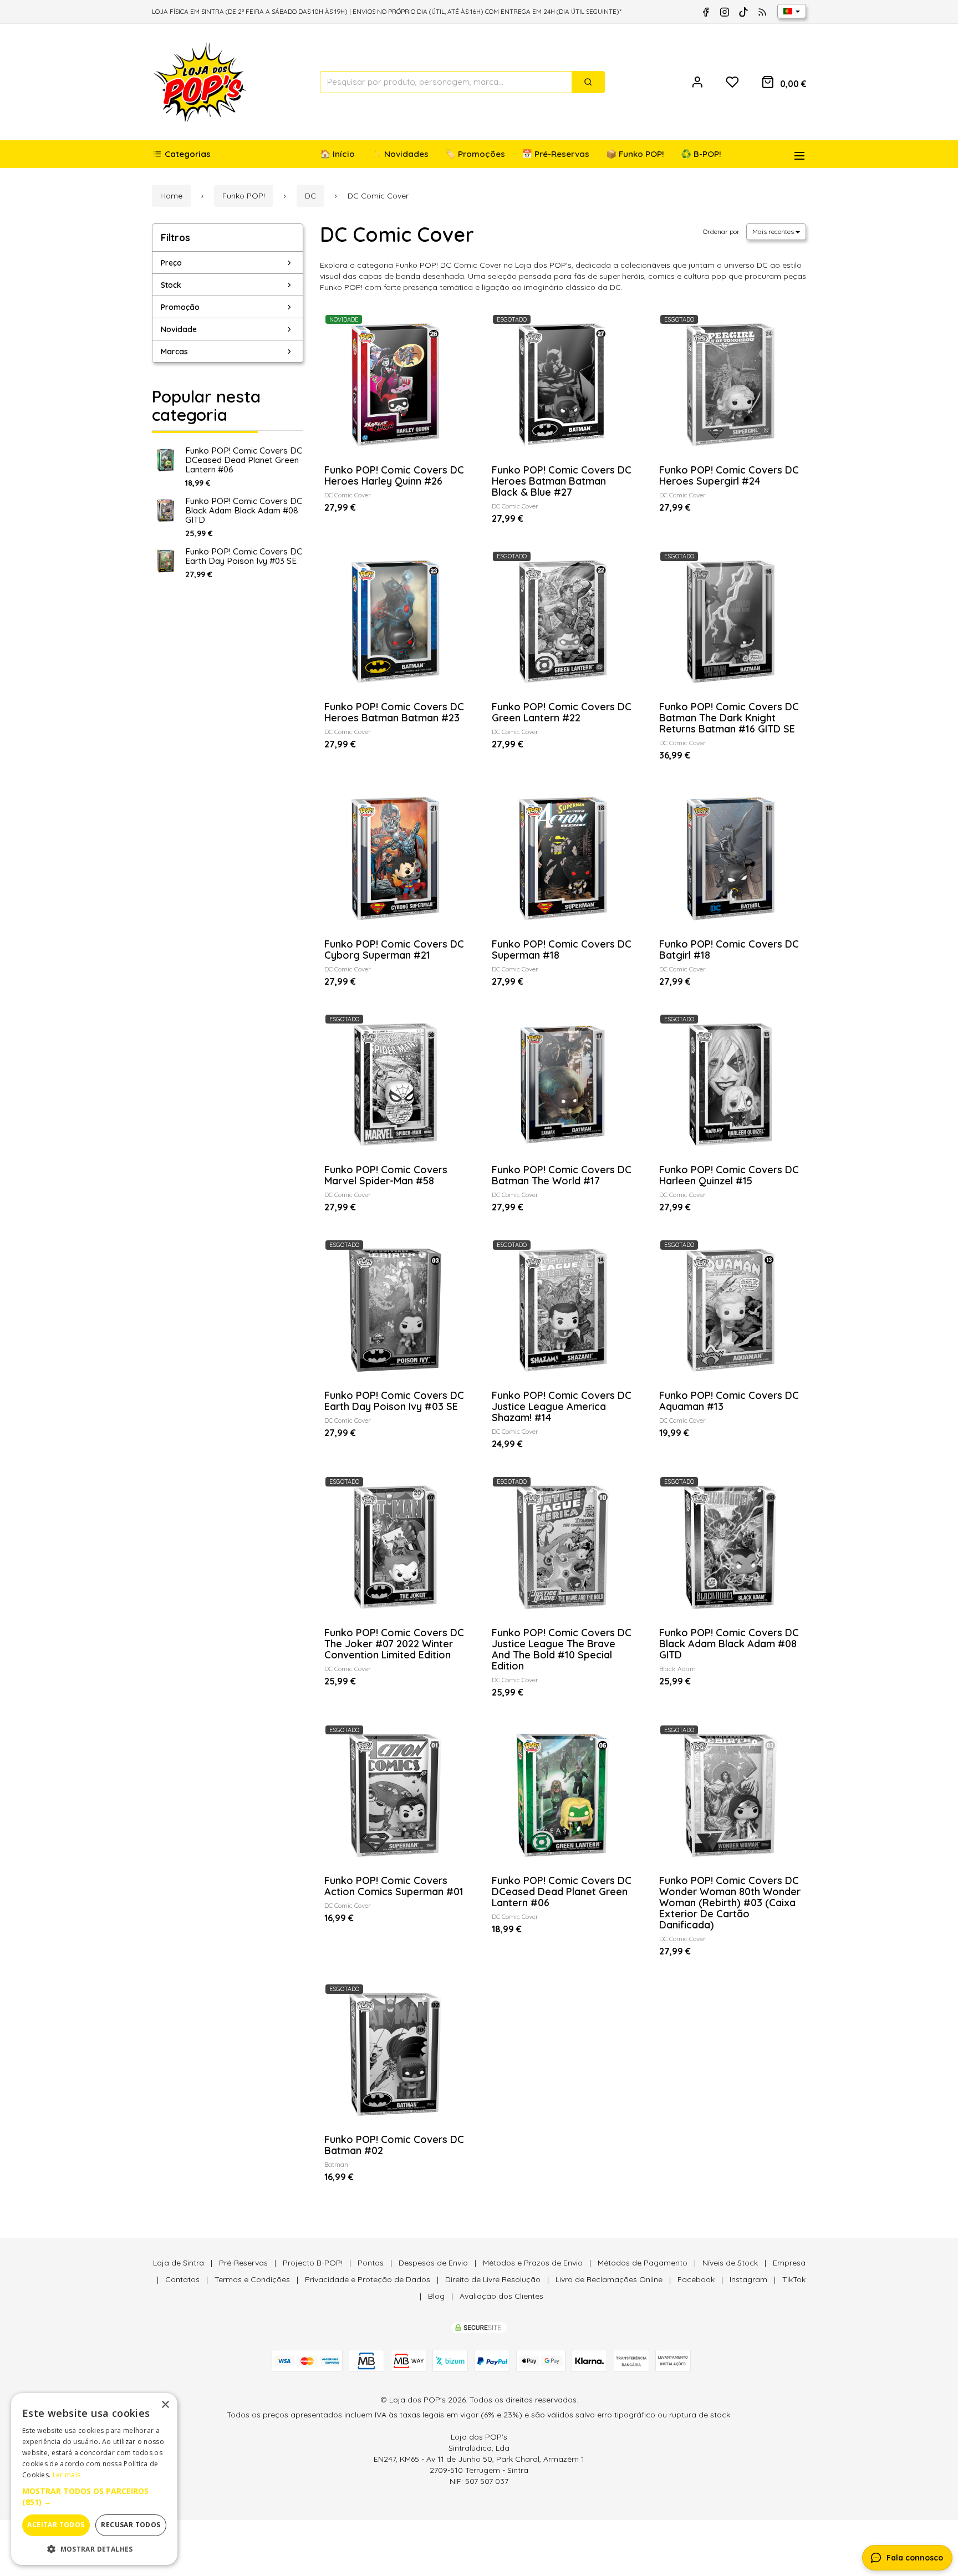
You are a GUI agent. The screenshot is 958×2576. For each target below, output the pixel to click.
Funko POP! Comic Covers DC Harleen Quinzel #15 (729, 1175)
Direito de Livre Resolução (493, 2279)
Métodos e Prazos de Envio (533, 2263)
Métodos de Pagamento (643, 2263)
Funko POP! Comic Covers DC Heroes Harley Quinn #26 (394, 475)
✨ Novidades (400, 154)
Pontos (371, 2263)
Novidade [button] (179, 329)
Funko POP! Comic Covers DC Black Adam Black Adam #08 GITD (244, 510)
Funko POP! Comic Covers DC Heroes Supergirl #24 (729, 475)
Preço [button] (171, 263)
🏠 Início (337, 154)
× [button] (165, 2405)
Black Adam (677, 1669)
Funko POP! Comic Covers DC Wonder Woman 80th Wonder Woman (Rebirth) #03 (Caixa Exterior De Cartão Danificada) (730, 1903)
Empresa (789, 2263)
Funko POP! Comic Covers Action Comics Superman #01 (394, 1886)
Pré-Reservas (243, 2263)
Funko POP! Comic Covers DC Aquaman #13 (729, 1401)
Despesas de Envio (433, 2263)
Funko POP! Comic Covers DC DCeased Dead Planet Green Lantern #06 (244, 460)
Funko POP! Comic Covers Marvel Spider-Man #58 (386, 1175)
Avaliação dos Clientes (501, 2296)
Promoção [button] (180, 307)
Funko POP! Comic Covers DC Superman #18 (562, 950)
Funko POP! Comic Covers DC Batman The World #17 (562, 1175)
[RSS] (762, 12)
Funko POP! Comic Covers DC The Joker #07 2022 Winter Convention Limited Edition (394, 1644)
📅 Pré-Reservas (556, 154)
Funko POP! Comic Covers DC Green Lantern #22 (562, 712)
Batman (336, 2164)
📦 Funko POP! (635, 154)
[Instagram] (725, 12)
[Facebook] (706, 12)
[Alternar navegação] (795, 154)
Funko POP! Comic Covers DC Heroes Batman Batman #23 (394, 712)
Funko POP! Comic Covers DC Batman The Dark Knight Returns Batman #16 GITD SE (729, 718)
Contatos (182, 2279)
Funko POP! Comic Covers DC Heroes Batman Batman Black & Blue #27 (562, 481)
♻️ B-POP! (701, 154)
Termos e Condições (252, 2279)
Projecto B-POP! (313, 2263)
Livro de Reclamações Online (609, 2279)
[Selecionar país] (792, 11)
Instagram (748, 2279)
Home (171, 196)
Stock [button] (171, 285)
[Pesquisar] (588, 82)
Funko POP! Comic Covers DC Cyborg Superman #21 (394, 950)
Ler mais (67, 2475)
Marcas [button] (174, 352)
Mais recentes (774, 231)
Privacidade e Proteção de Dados (368, 2279)
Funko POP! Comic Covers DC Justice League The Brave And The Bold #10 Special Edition (562, 1649)
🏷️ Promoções (475, 154)
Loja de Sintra (179, 2263)
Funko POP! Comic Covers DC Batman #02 (394, 2145)
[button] (94, 2497)
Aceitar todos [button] (56, 2525)
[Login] (697, 82)
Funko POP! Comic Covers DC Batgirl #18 (729, 950)
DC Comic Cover (397, 234)
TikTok (794, 2279)
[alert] (94, 2479)
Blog (436, 2296)
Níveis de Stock (730, 2263)
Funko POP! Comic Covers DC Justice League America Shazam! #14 (562, 1406)
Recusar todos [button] (131, 2525)
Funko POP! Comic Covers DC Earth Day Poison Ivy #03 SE (244, 556)
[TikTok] (743, 12)
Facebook (696, 2279)
